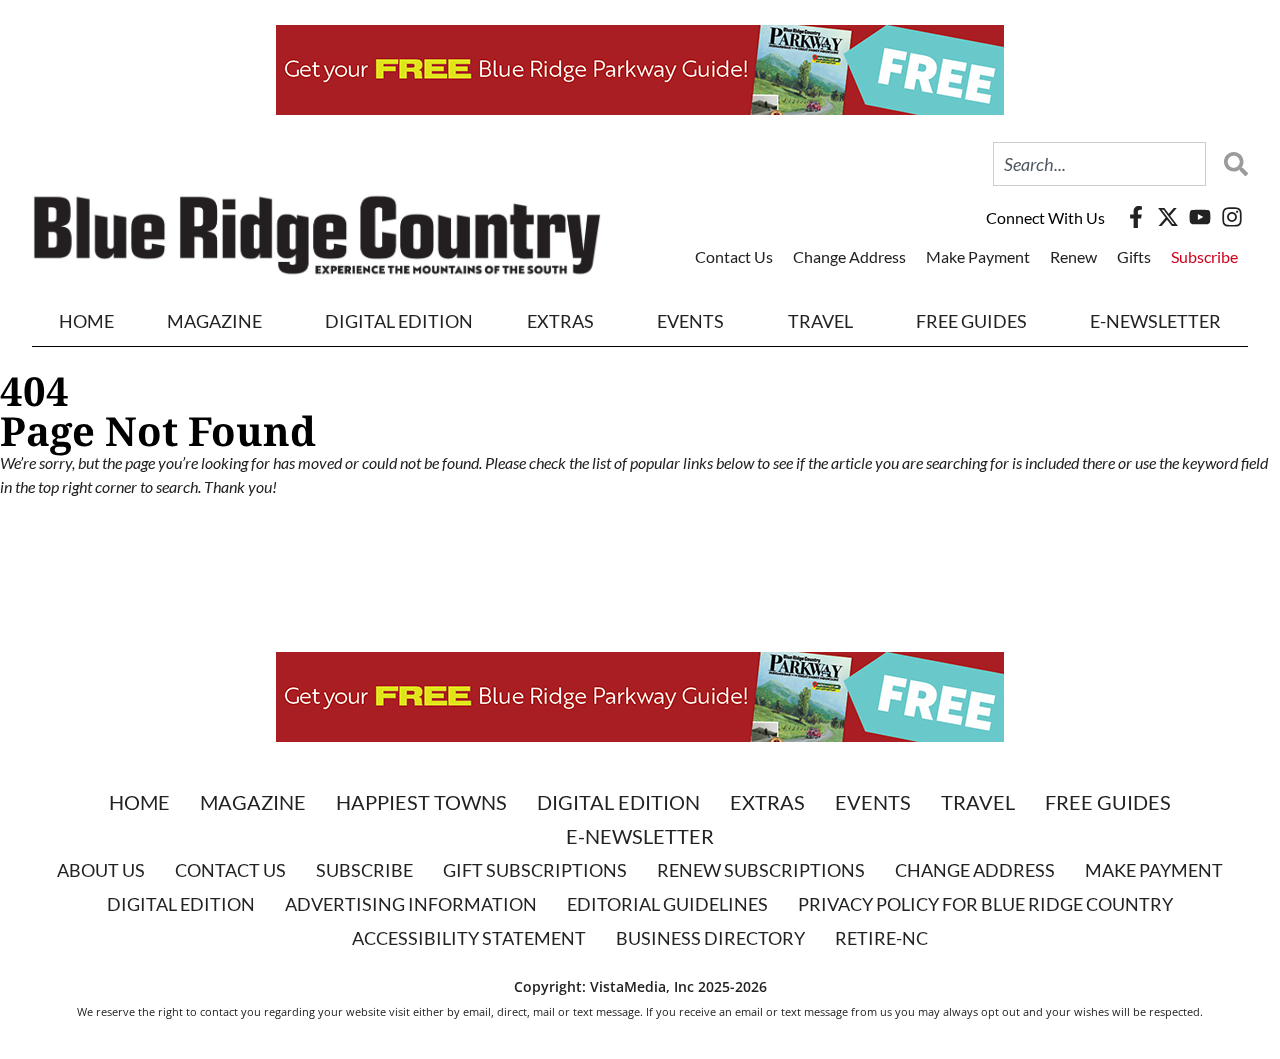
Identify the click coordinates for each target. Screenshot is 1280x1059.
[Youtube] (1200, 217)
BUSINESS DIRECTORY (710, 938)
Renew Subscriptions (761, 870)
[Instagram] (1232, 217)
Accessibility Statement (469, 938)
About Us (101, 870)
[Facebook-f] (1136, 217)
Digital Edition (618, 802)
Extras (767, 802)
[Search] (1231, 164)
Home (86, 321)
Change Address (849, 256)
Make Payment (978, 256)
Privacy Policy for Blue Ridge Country (985, 904)
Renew (1073, 256)
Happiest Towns (421, 802)
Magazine (253, 802)
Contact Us (734, 256)
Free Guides (971, 321)
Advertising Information (411, 904)
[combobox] (1099, 164)
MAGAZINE (214, 321)
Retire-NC (881, 938)
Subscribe (1204, 256)
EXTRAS (560, 321)
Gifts (1134, 256)
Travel (820, 321)
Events (690, 321)
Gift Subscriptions (535, 870)
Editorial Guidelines (667, 904)
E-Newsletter (1155, 321)
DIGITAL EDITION (399, 321)
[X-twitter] (1168, 217)
